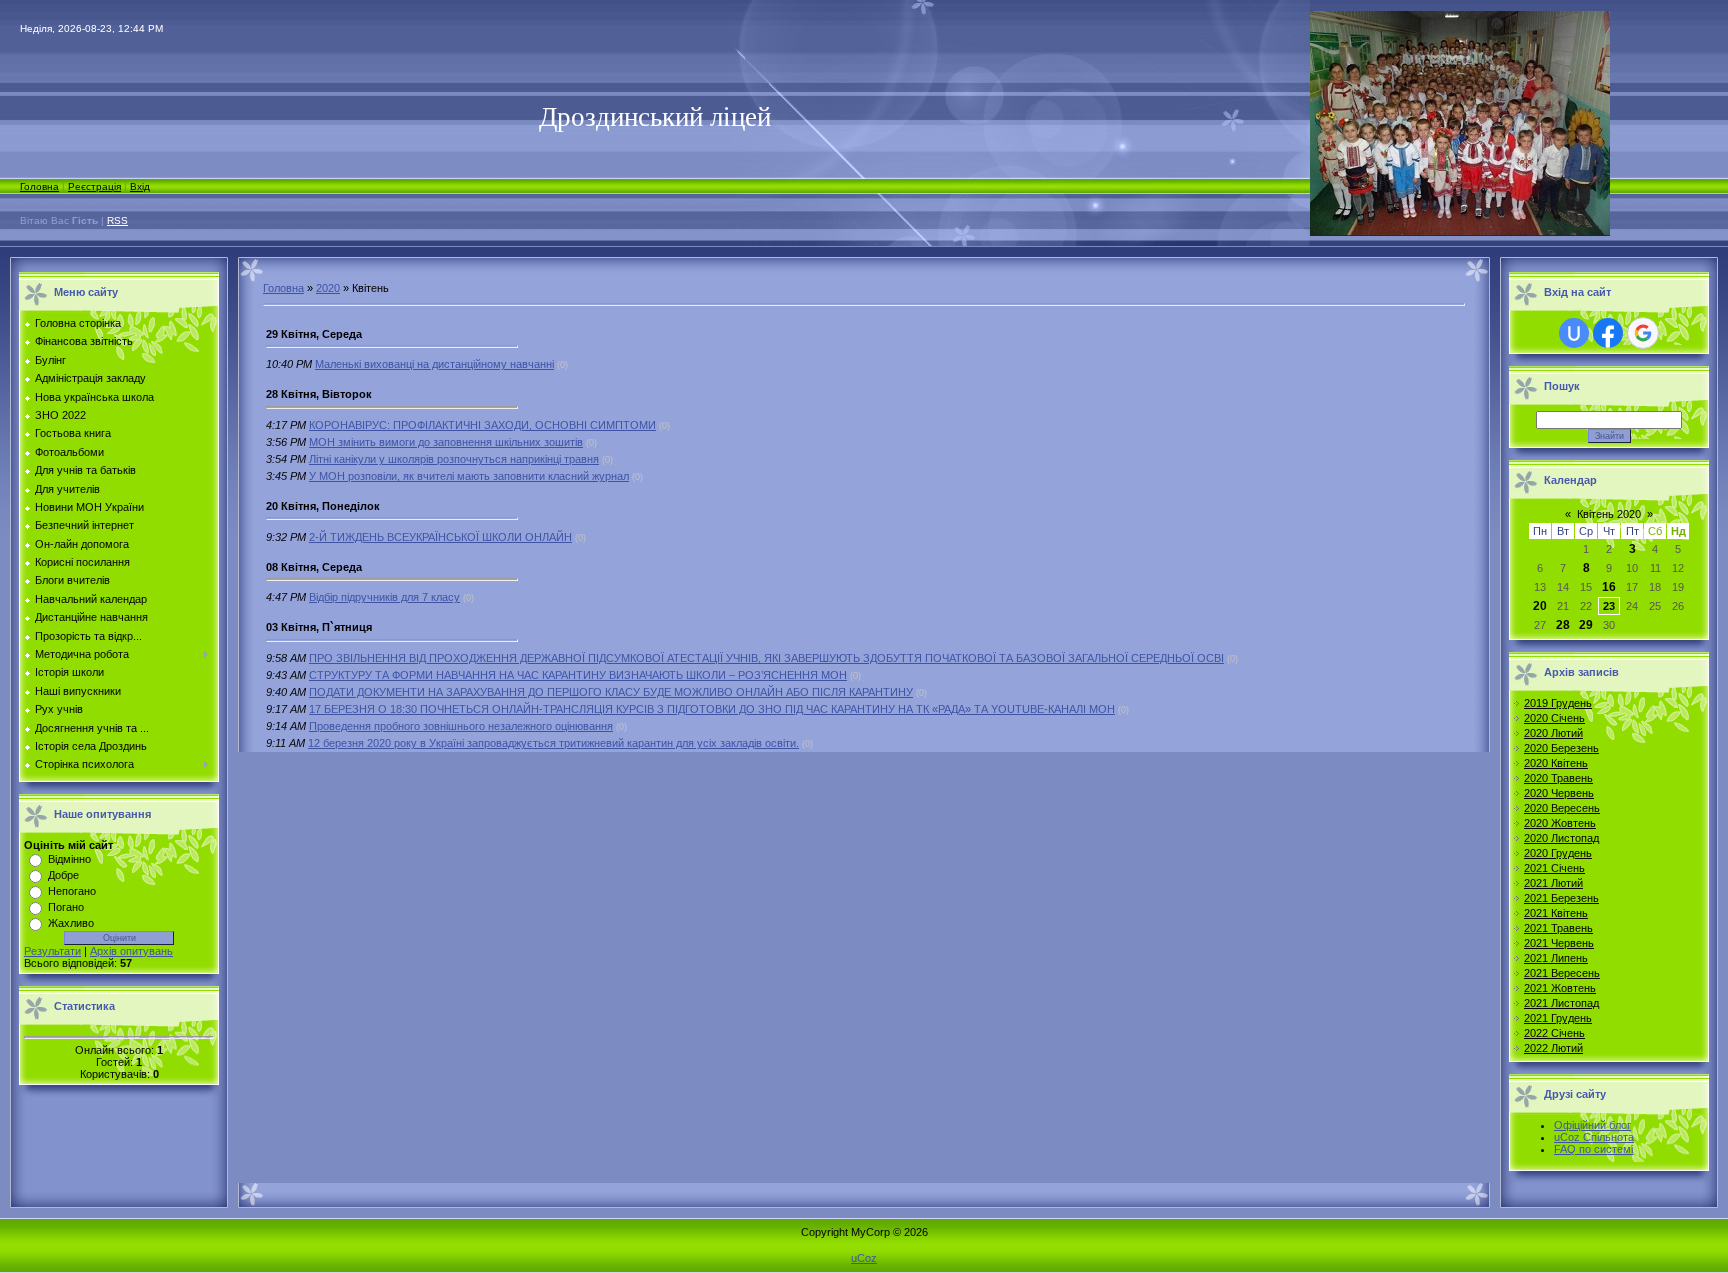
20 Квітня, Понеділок (323, 506)
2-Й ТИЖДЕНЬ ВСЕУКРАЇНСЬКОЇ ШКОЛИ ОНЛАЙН (440, 537)
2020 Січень (1554, 718)
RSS (117, 220)
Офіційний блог (1592, 1125)
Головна (39, 186)
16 (1609, 587)
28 (1563, 625)
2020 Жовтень (1560, 823)
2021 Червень (1559, 943)
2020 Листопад (1561, 838)
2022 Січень (1554, 1033)
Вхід (140, 186)
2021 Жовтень (1560, 988)
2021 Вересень (1562, 973)
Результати (52, 951)
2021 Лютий (1553, 883)
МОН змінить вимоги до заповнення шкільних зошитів (446, 442)
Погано (66, 907)
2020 (328, 288)
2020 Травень (1558, 778)
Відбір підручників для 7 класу (384, 597)
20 (1540, 606)
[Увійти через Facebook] (1608, 333)
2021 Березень (1561, 898)
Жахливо (71, 923)
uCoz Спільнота (1594, 1137)
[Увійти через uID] (1574, 333)
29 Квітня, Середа (314, 334)
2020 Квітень (1556, 763)
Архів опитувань (131, 951)
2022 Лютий (1553, 1048)
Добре (63, 875)
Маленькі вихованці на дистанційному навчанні (434, 364)
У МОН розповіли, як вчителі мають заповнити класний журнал (469, 476)
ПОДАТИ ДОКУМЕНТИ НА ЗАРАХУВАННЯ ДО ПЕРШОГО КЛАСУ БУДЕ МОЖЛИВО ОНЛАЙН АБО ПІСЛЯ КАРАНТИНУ (611, 692)
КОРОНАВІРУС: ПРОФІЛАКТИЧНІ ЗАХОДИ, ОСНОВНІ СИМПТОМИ (482, 425)
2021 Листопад (1561, 1003)
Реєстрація (94, 186)
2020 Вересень (1562, 808)
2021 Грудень (1558, 1018)
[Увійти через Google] (1643, 333)
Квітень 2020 (1609, 514)
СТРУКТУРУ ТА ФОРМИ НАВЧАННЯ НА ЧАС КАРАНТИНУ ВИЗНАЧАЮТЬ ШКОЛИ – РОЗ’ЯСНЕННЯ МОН (578, 675)
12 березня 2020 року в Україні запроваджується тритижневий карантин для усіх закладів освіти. (553, 743)
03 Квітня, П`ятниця (319, 627)
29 (1586, 625)
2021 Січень (1554, 868)
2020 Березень (1561, 748)
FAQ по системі (1593, 1149)
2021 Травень (1558, 928)
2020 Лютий (1553, 733)
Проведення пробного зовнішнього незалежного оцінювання (461, 726)
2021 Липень (1556, 958)
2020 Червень (1559, 793)
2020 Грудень (1558, 853)
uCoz (864, 1258)
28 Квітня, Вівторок (319, 394)
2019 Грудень (1558, 703)
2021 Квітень (1556, 913)
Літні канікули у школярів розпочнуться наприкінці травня (454, 459)
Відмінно (69, 859)
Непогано (72, 891)
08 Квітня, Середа (314, 567)
